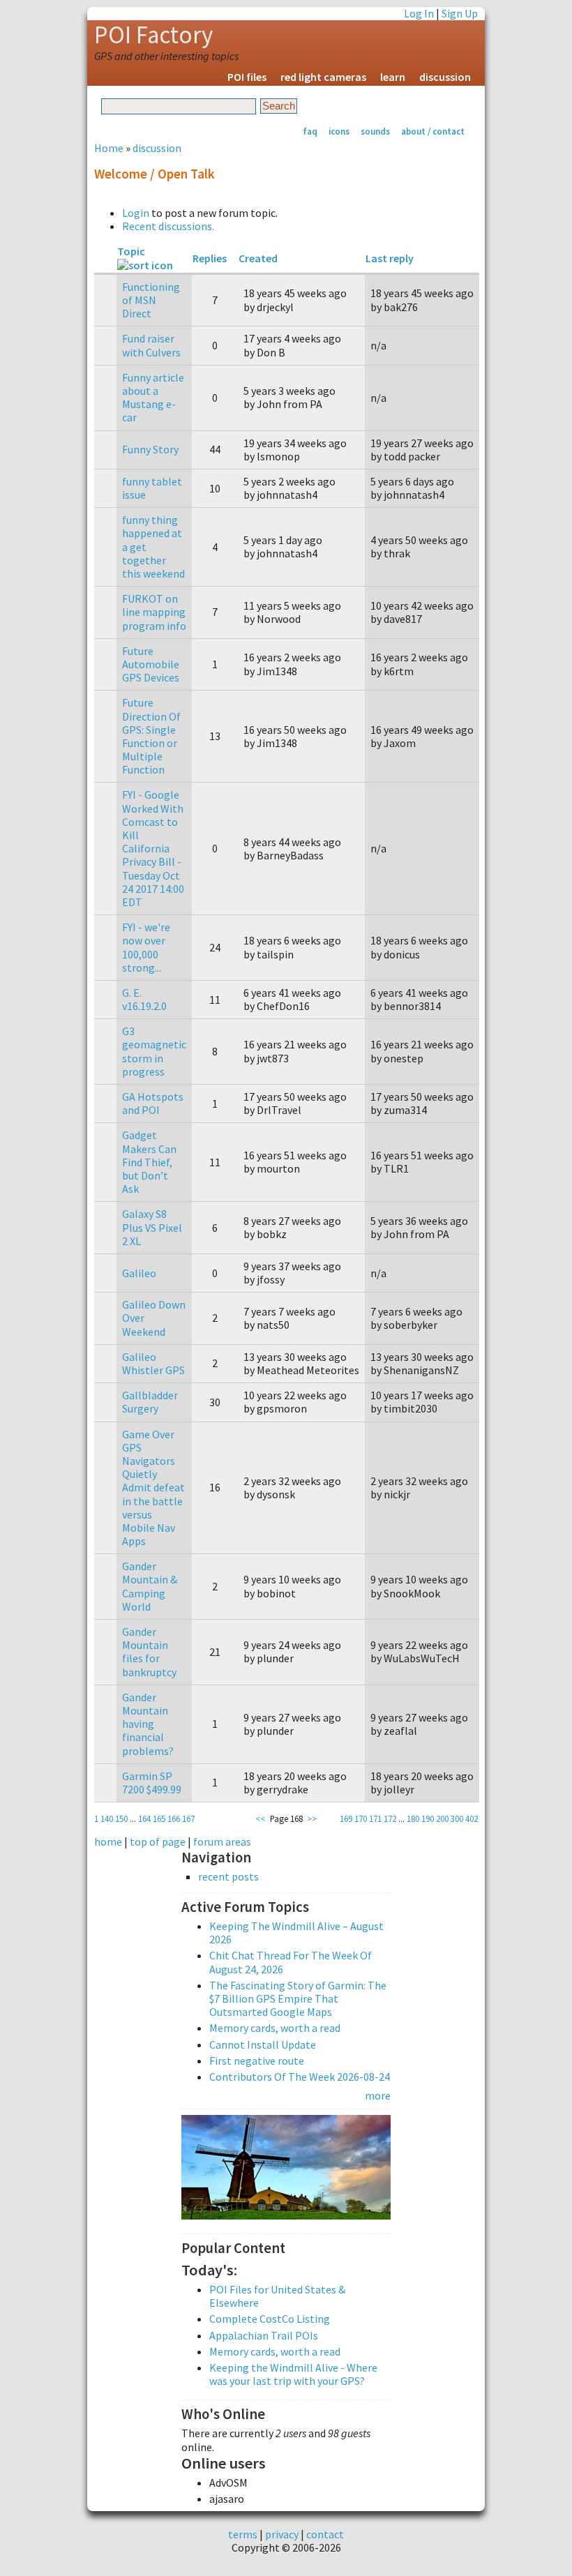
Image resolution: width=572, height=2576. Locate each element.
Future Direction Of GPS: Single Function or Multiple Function (151, 736)
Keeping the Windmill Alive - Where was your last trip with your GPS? (293, 2374)
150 (121, 1818)
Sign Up (460, 13)
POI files (247, 77)
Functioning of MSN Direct (151, 300)
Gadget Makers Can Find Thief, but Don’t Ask (149, 1162)
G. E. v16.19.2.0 (144, 999)
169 (346, 1818)
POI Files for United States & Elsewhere (277, 2296)
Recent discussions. (168, 226)
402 (472, 1818)
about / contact (433, 131)
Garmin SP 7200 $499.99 (152, 1783)
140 (107, 1818)
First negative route (257, 2061)
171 (375, 1818)
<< (260, 1818)
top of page (158, 1841)
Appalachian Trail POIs (264, 2335)
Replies (210, 258)
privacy (282, 2534)
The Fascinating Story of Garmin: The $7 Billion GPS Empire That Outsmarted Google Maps (298, 1998)
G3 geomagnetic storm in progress (154, 1051)
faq (310, 131)
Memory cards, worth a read (275, 2028)
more (378, 2095)
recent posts (228, 1877)
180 (413, 1818)
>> (312, 1818)
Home (109, 148)
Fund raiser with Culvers (151, 345)
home (108, 1841)
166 (174, 1818)
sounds (375, 131)
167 (188, 1818)
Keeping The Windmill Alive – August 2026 (296, 1933)
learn (393, 77)
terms (243, 2534)
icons (339, 131)
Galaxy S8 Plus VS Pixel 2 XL (152, 1227)
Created (258, 258)
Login (136, 213)
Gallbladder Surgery (150, 1402)
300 (457, 1818)
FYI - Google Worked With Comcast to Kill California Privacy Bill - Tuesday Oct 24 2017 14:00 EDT (153, 848)
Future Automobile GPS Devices (151, 664)
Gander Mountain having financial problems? (148, 1724)
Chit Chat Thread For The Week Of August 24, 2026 (291, 1962)
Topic (131, 251)
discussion (445, 77)
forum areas (222, 1841)
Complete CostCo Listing (270, 2319)
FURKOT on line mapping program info (154, 612)
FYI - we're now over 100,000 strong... (146, 947)
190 (428, 1818)
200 (442, 1818)
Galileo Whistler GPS (153, 1363)
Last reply (390, 258)
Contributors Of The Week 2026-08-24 (300, 2077)
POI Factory (153, 35)
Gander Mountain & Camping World (150, 1586)
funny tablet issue (152, 488)
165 (159, 1818)
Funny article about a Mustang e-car (153, 398)
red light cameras (323, 77)
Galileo (139, 1273)
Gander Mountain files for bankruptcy (149, 1652)
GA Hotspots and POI (153, 1103)
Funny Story (150, 449)
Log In (419, 13)
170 (361, 1818)
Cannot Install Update (263, 2044)
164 (144, 1818)
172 (390, 1818)
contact (325, 2534)
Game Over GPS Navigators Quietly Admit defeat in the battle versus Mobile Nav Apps (153, 1488)
